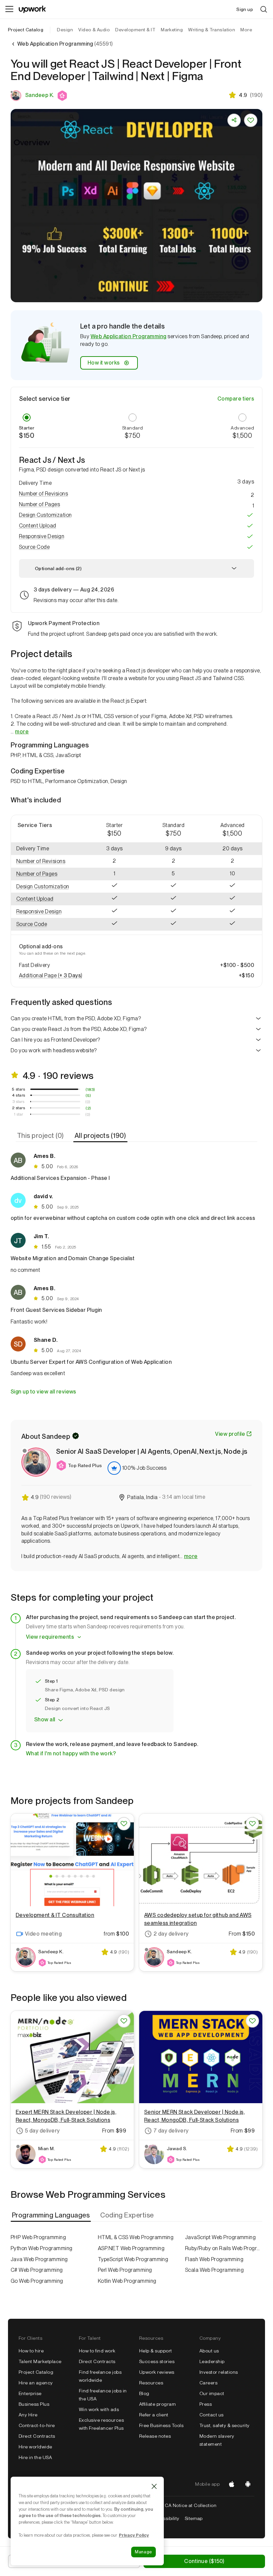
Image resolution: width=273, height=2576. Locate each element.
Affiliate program (157, 2404)
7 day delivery (171, 2131)
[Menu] (9, 9)
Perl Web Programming (125, 2270)
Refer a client (154, 2415)
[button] (63, 96)
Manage (143, 2552)
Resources (151, 2383)
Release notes (155, 2436)
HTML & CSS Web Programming (136, 2237)
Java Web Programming (39, 2259)
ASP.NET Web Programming (131, 2248)
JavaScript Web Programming (220, 2237)
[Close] (154, 2486)
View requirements (50, 1637)
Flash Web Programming (214, 2259)
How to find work (97, 2351)
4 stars (19, 1095)
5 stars (18, 1089)
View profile (230, 1434)
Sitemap (194, 2518)
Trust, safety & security (225, 2425)
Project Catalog (26, 30)
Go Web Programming (37, 2281)
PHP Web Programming (38, 2237)
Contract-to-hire (37, 2425)
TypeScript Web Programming (133, 2259)
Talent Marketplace (40, 2361)
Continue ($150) (204, 2561)
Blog (144, 2393)
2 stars (18, 1108)
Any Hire (28, 2415)
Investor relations (219, 2372)
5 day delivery (42, 2131)
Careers (208, 2383)
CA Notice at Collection (191, 2505)
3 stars (18, 1102)
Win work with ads (99, 2409)
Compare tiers (236, 399)
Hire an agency (36, 2383)
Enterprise (30, 2393)
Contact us (212, 2415)
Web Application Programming (129, 336)
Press (206, 2404)
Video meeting (43, 1934)
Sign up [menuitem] (245, 9)
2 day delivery (171, 1934)
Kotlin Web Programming (127, 2281)
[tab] (41, 1136)
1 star (19, 1114)
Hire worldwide (35, 2447)
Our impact (212, 2393)
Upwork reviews (157, 2372)
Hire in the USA (35, 2457)
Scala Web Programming (214, 2270)
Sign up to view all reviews (43, 1392)
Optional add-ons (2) (58, 568)
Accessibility (165, 2518)
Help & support (156, 2351)
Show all (45, 1719)
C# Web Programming (37, 2270)
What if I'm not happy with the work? (71, 1753)
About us (209, 2351)
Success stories (157, 2361)
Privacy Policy (134, 2535)
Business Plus (34, 2404)
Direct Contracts (37, 2436)
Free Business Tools (161, 2425)
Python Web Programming (42, 2248)
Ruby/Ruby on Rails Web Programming (224, 2248)
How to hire (31, 2351)
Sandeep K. (40, 95)
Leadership (212, 2361)
